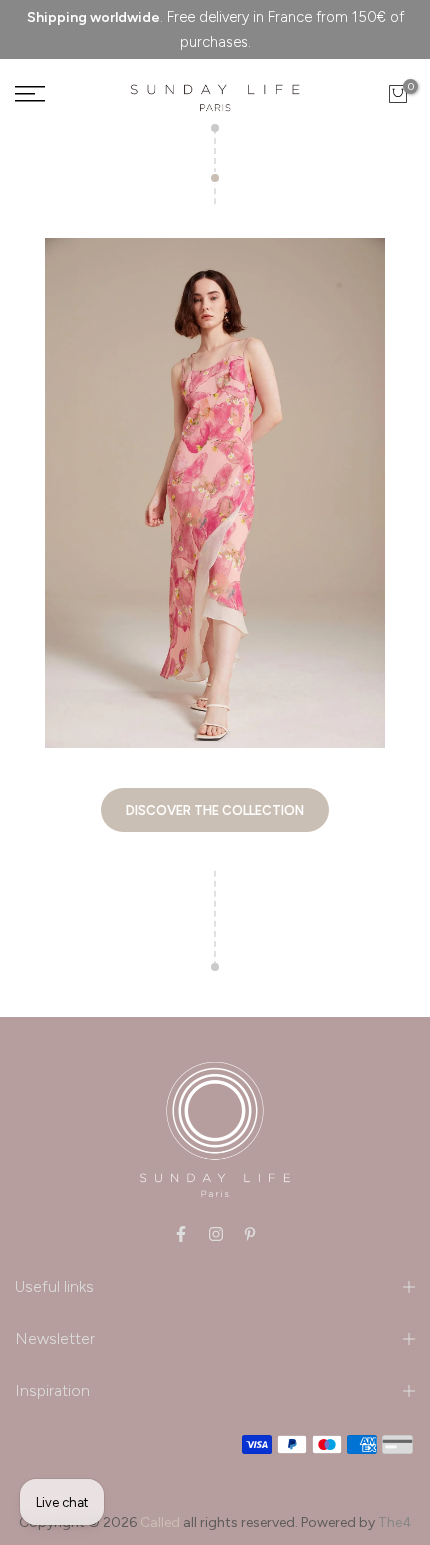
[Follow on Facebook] (181, 1234)
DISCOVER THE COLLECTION (215, 810)
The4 (395, 1522)
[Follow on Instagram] (216, 1234)
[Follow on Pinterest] (250, 1234)
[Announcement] (215, 29)
